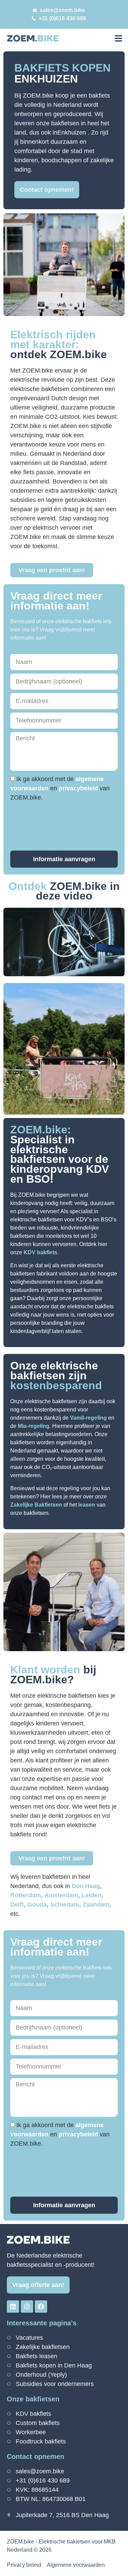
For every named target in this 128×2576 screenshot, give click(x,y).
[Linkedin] (13, 2307)
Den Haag (86, 1886)
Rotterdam (26, 1895)
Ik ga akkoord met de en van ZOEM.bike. (60, 788)
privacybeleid (79, 788)
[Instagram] (27, 2307)
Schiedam (65, 1905)
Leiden (91, 1895)
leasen (87, 1505)
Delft (17, 1905)
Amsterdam (61, 1895)
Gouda (37, 1905)
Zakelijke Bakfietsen (36, 1505)
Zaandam (96, 1905)
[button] (118, 38)
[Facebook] (41, 2307)
